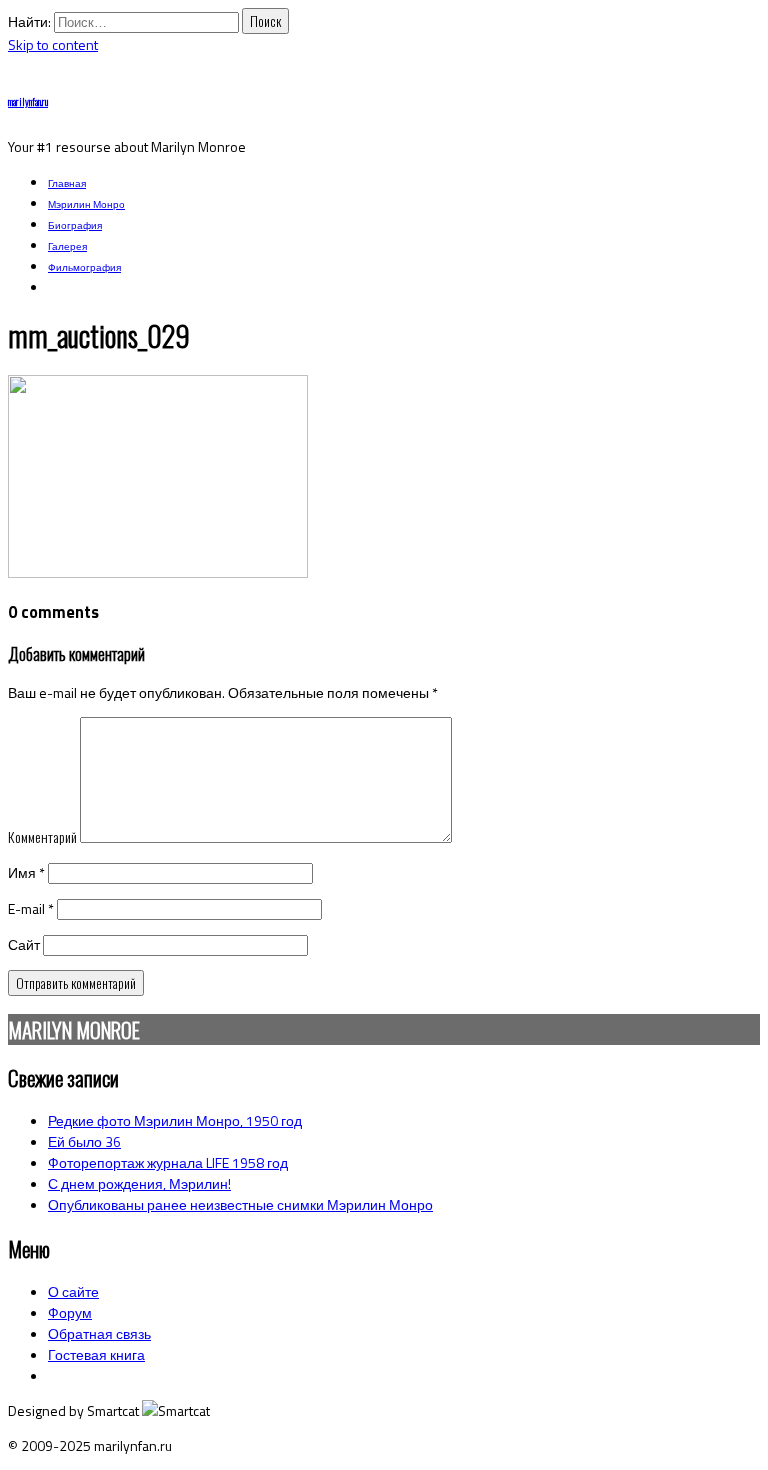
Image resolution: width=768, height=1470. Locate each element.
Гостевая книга (96, 1354)
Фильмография (84, 267)
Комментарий (42, 836)
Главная (67, 183)
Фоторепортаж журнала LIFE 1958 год (168, 1162)
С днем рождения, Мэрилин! (139, 1183)
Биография (75, 225)
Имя (26, 872)
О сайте (73, 1291)
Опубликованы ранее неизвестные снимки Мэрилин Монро (240, 1204)
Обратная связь (99, 1333)
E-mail (31, 908)
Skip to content (53, 44)
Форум (70, 1312)
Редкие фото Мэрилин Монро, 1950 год (175, 1120)
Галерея (67, 246)
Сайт (24, 944)
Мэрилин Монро (86, 204)
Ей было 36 (84, 1141)
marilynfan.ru (28, 101)
